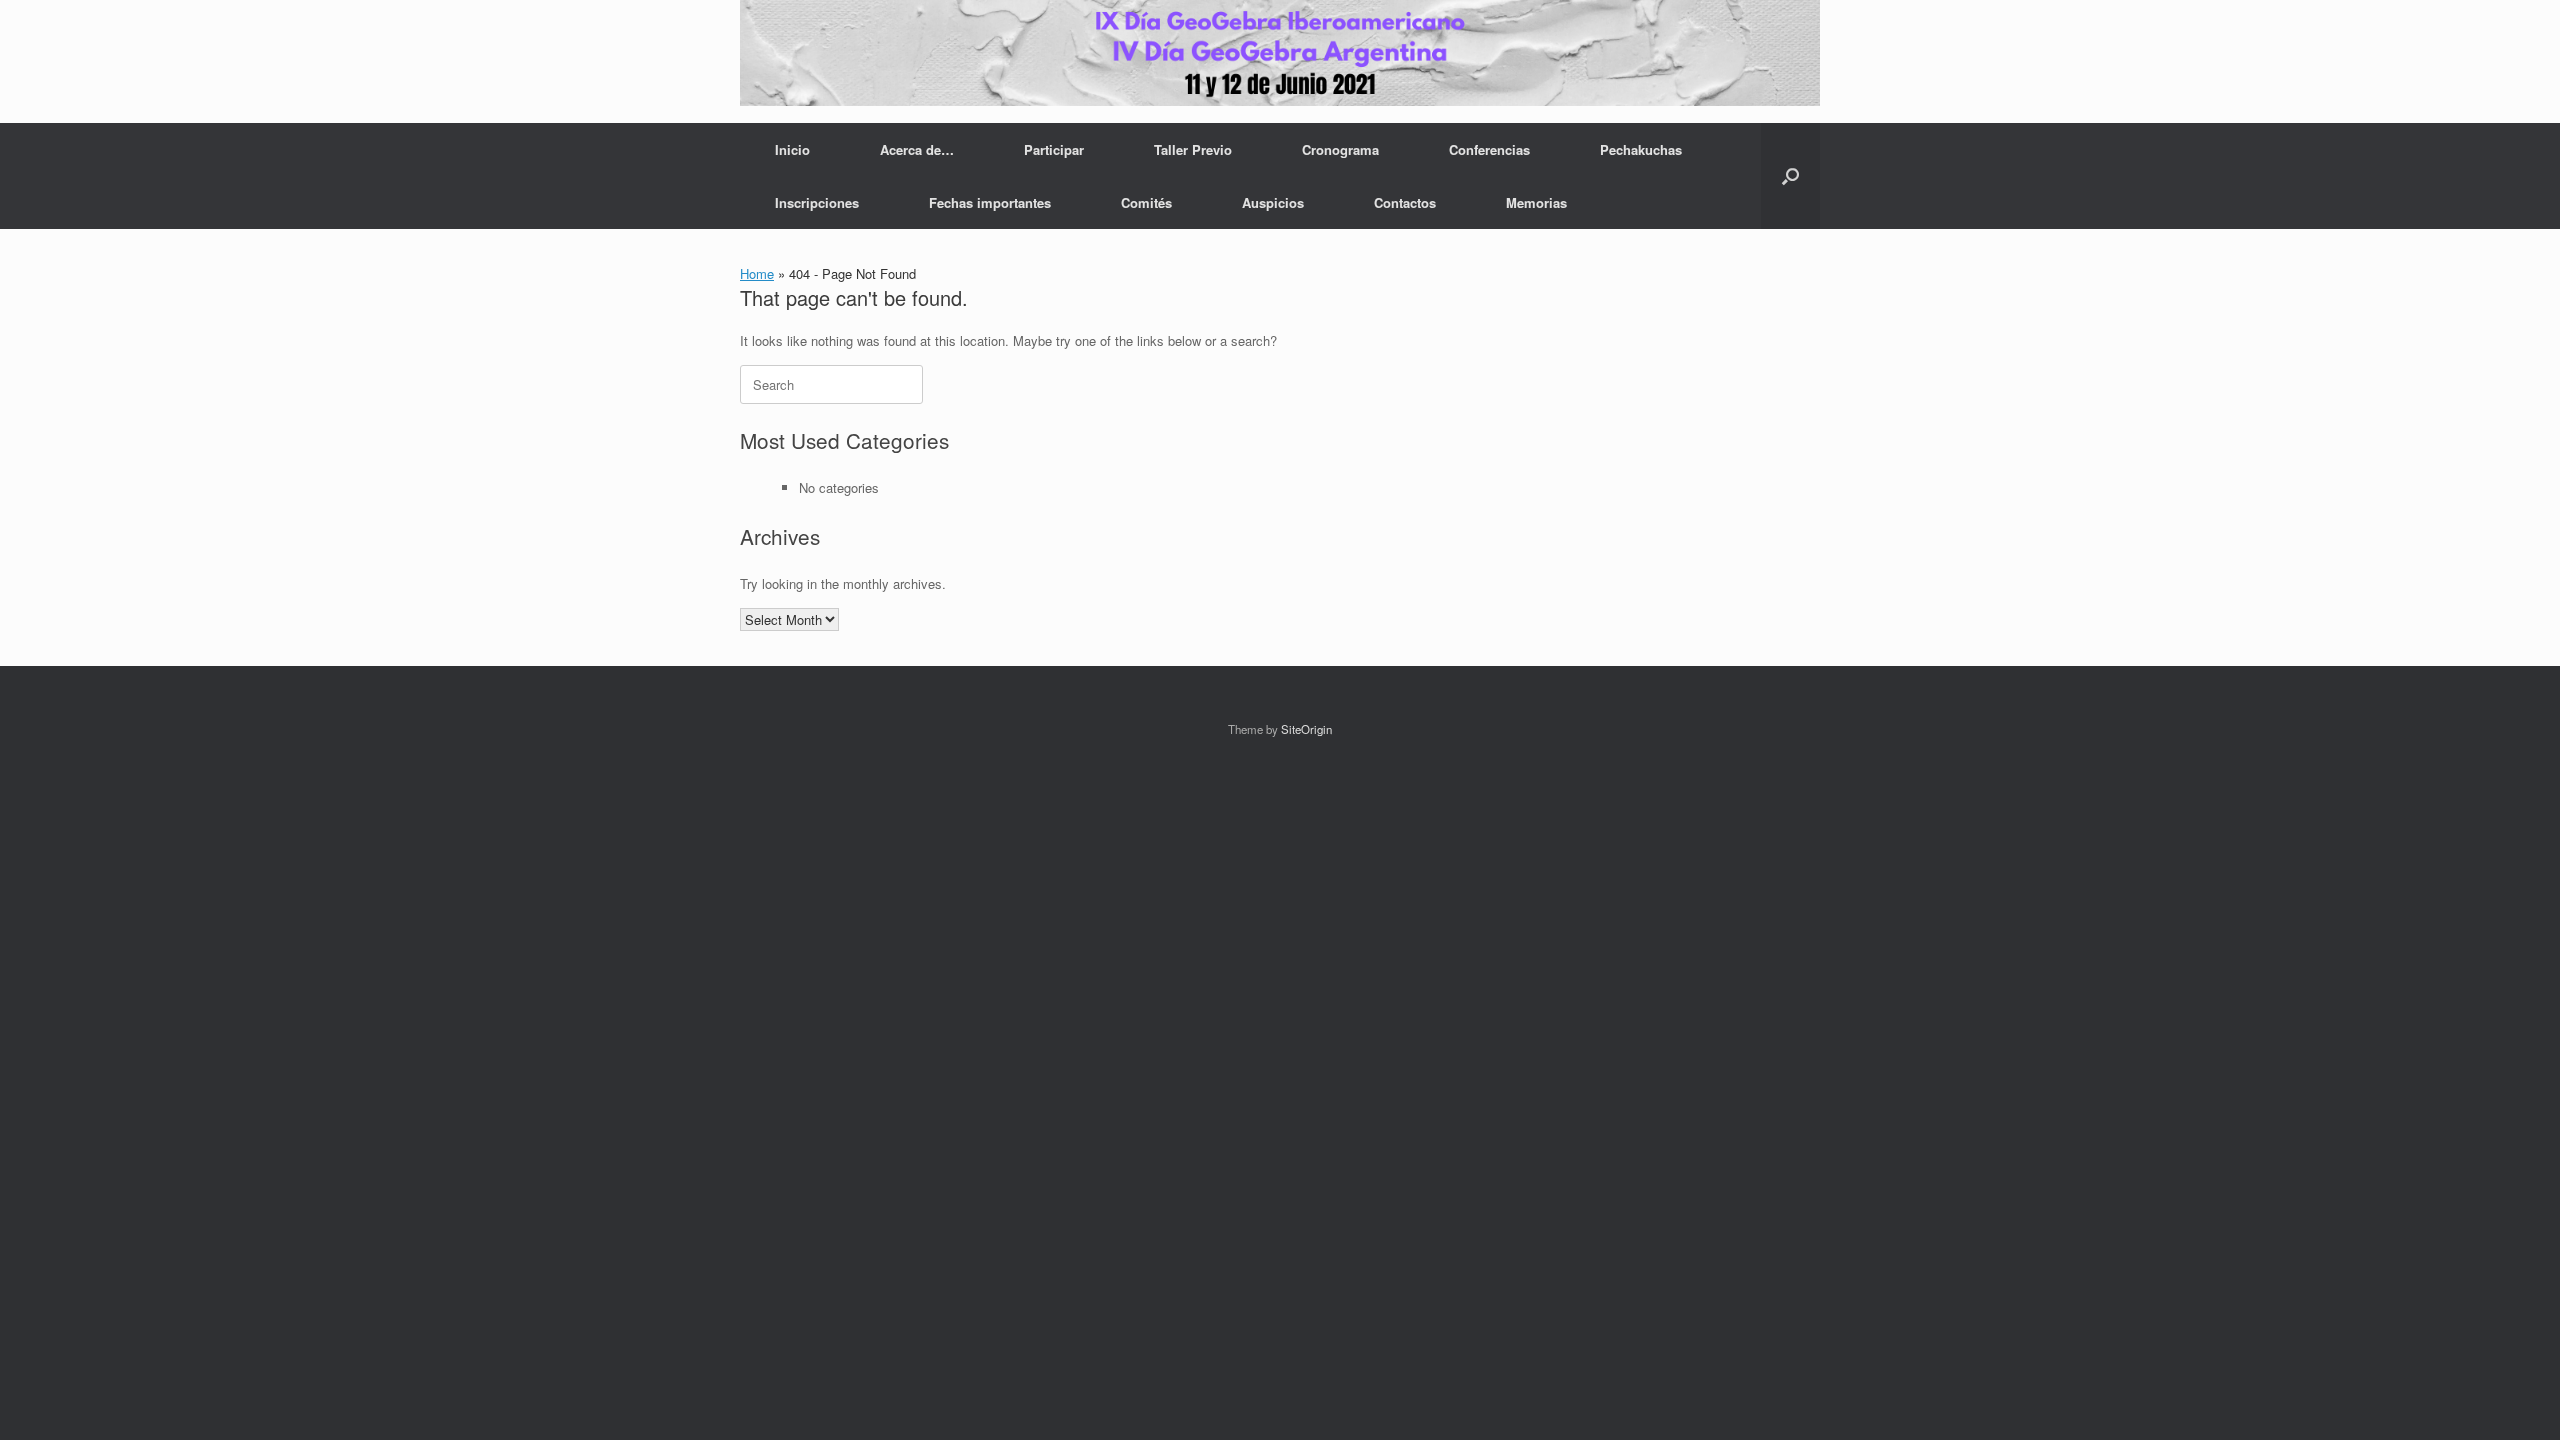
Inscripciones (817, 202)
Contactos (1405, 202)
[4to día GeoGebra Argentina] (1280, 53)
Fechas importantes (990, 202)
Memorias (1536, 202)
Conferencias (1489, 149)
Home (757, 273)
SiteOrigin (1306, 729)
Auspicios (1273, 202)
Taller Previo (1193, 149)
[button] (1790, 176)
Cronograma (1340, 149)
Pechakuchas (1641, 149)
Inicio (792, 149)
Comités (1146, 202)
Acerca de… (917, 149)
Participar (1054, 149)
